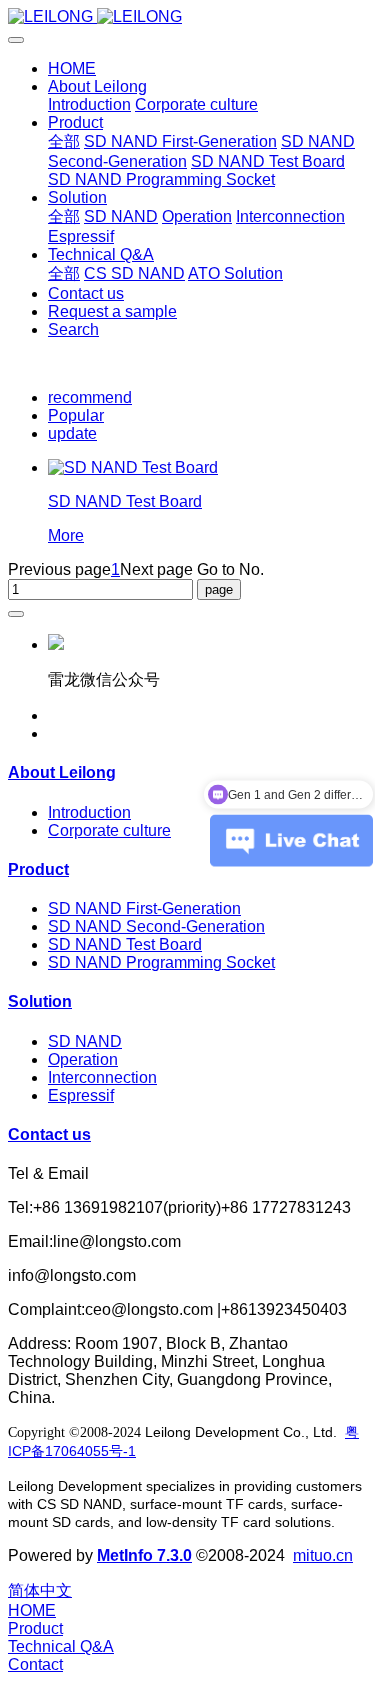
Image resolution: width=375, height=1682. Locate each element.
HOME (72, 68)
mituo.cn (323, 1555)
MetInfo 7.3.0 (144, 1555)
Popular (76, 415)
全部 (64, 141)
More (66, 535)
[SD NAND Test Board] (133, 467)
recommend (90, 397)
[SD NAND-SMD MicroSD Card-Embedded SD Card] (187, 17)
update (72, 433)
